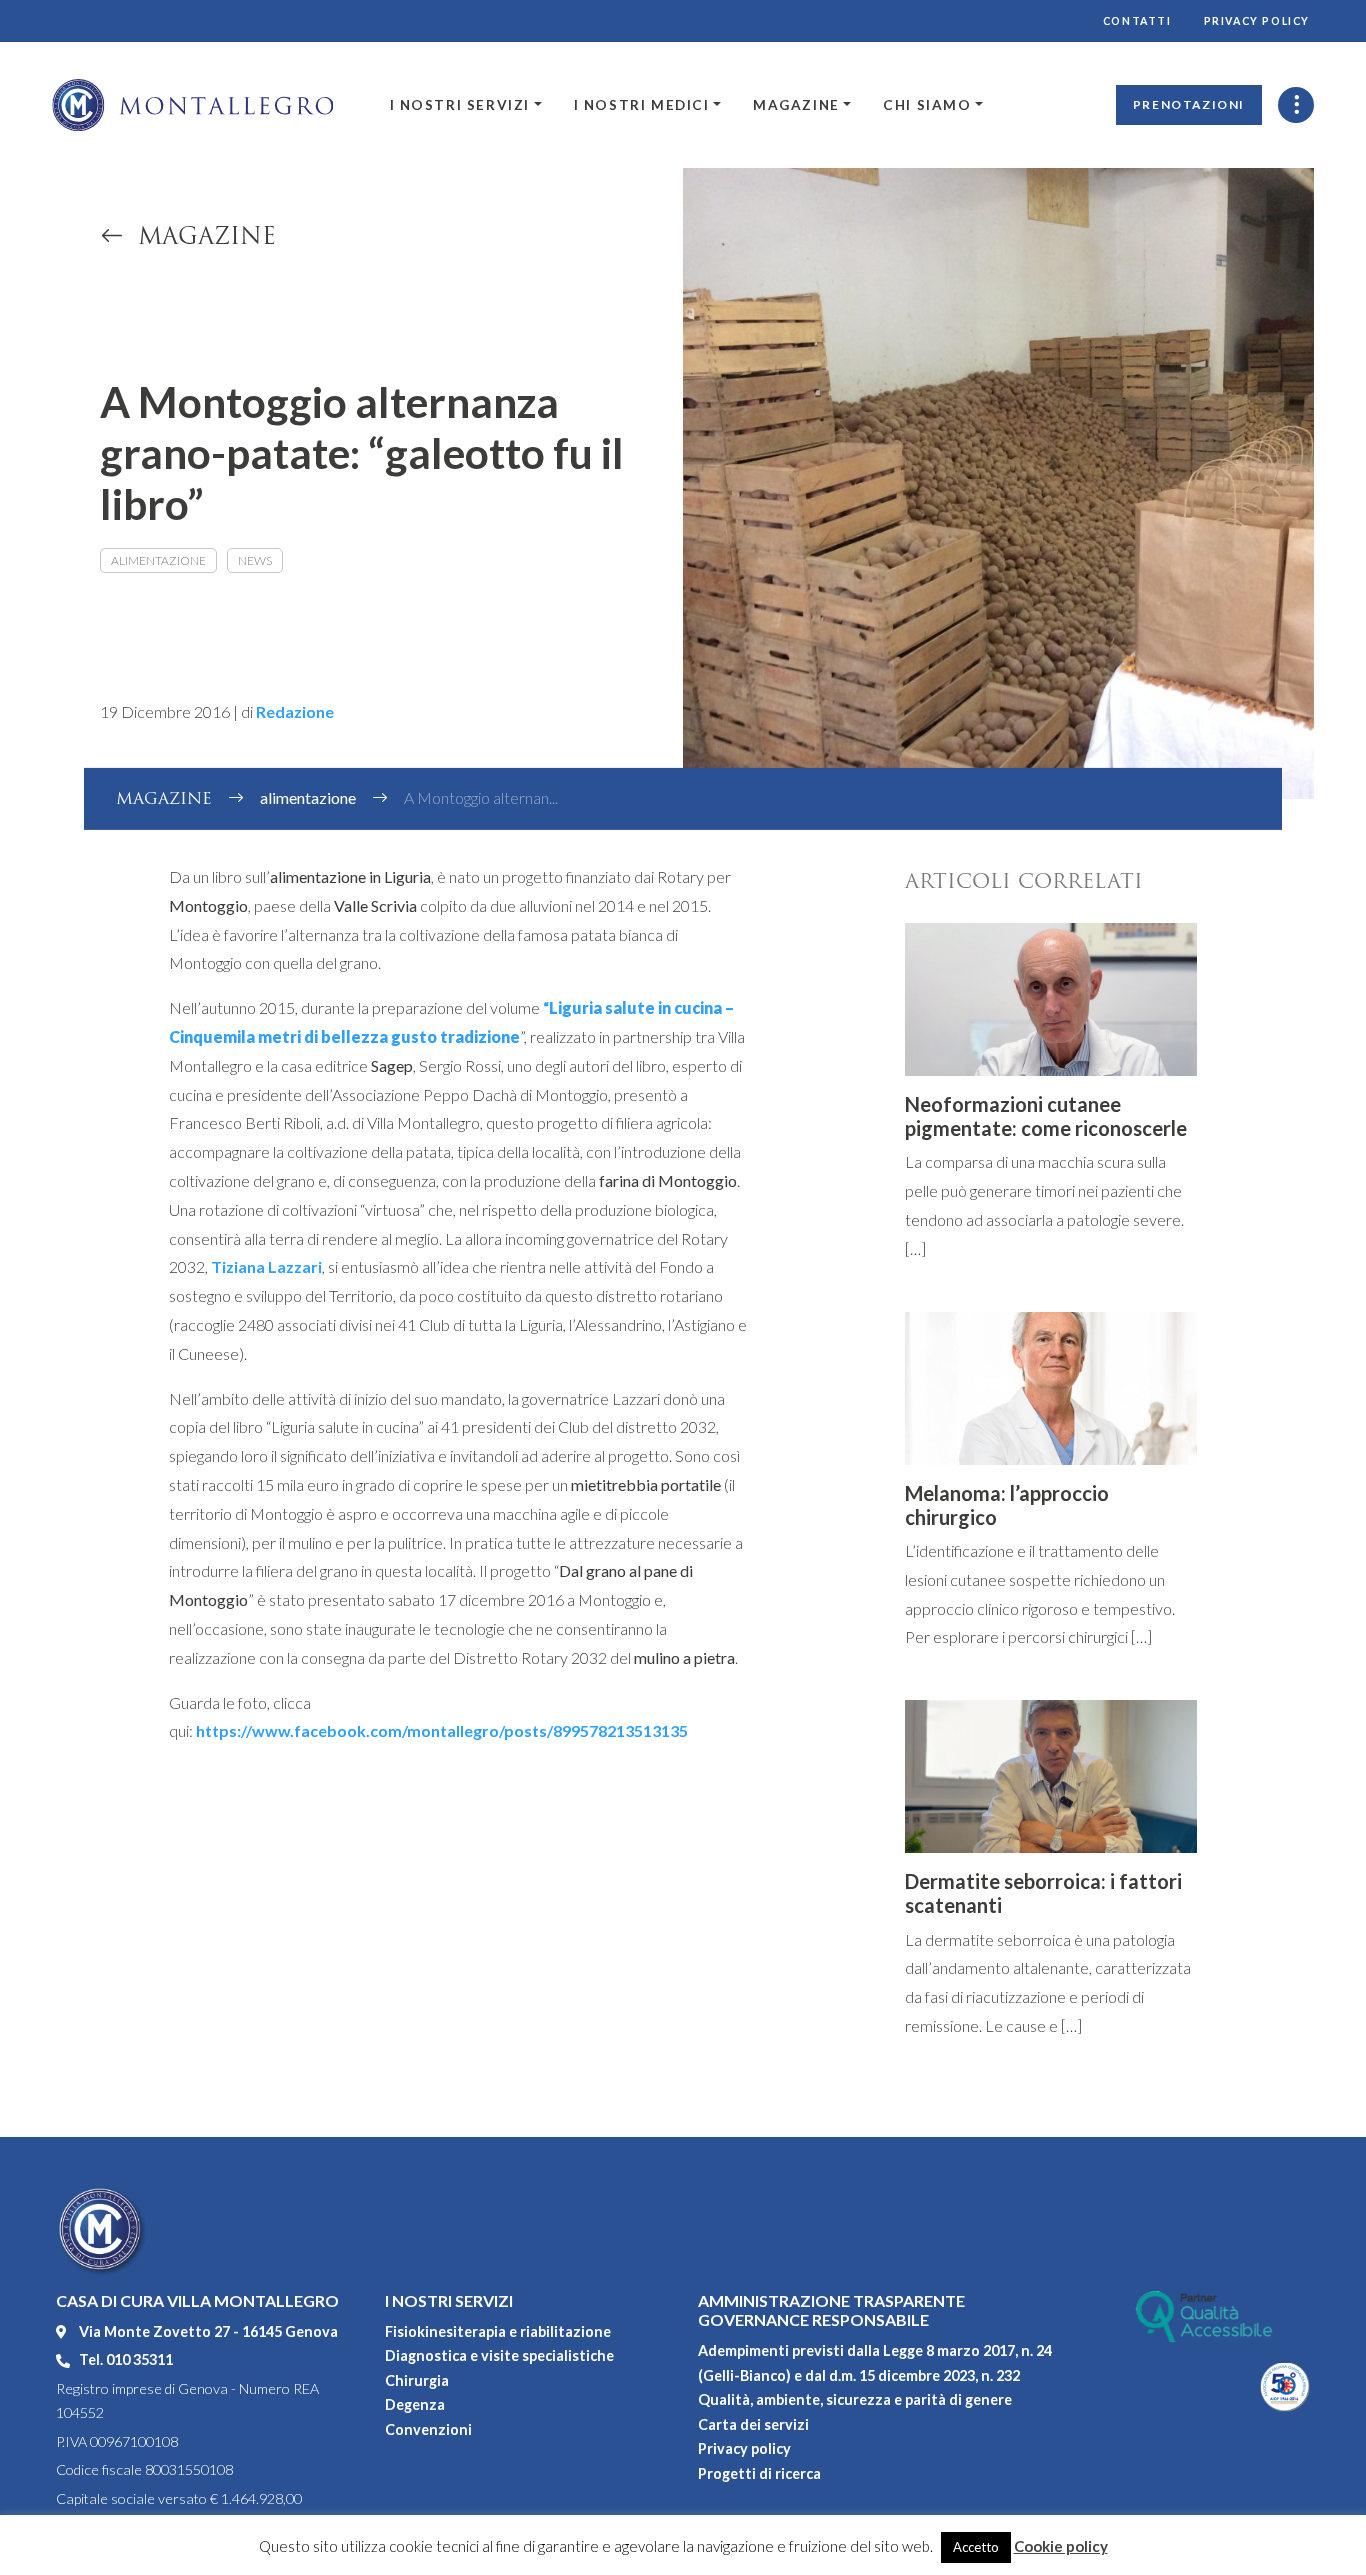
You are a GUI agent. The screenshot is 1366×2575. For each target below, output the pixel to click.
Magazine (796, 105)
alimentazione (158, 560)
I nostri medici (642, 105)
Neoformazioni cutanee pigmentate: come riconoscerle (1046, 1116)
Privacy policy (1257, 21)
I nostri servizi (460, 105)
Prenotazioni (1189, 104)
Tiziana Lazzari (266, 1266)
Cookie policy (1061, 2546)
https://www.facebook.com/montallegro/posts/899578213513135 (442, 1730)
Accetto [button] (976, 2547)
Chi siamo (927, 105)
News (255, 560)
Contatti (1137, 21)
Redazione (295, 711)
